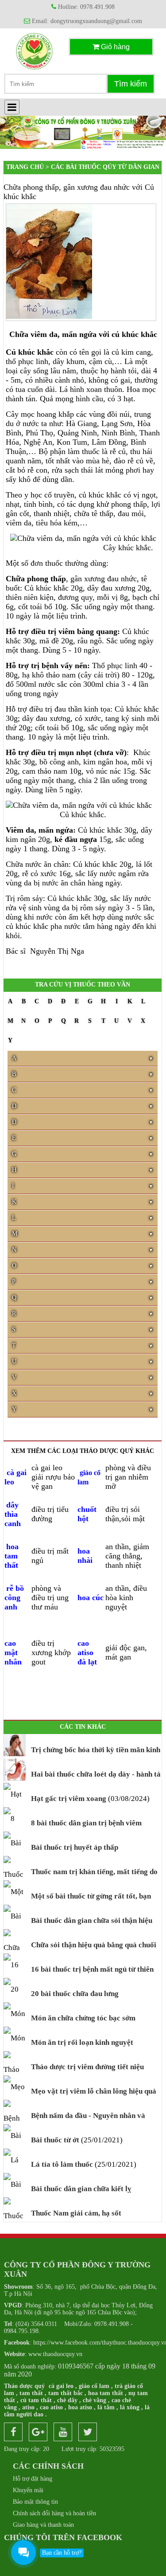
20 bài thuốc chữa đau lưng (74, 1994)
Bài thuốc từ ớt (54, 2140)
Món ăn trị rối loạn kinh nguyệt (81, 2042)
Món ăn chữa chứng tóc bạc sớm (82, 2018)
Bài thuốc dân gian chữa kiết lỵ (80, 2189)
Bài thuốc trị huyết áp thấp (74, 1847)
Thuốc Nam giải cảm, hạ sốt (75, 2213)
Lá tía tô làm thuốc (61, 2164)
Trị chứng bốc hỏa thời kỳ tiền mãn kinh (95, 1750)
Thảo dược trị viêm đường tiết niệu (87, 2067)
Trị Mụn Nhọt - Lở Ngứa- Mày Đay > (85, 179)
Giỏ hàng (114, 47)
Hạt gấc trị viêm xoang (68, 1799)
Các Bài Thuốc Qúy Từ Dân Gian (105, 167)
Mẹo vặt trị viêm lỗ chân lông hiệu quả (93, 2091)
